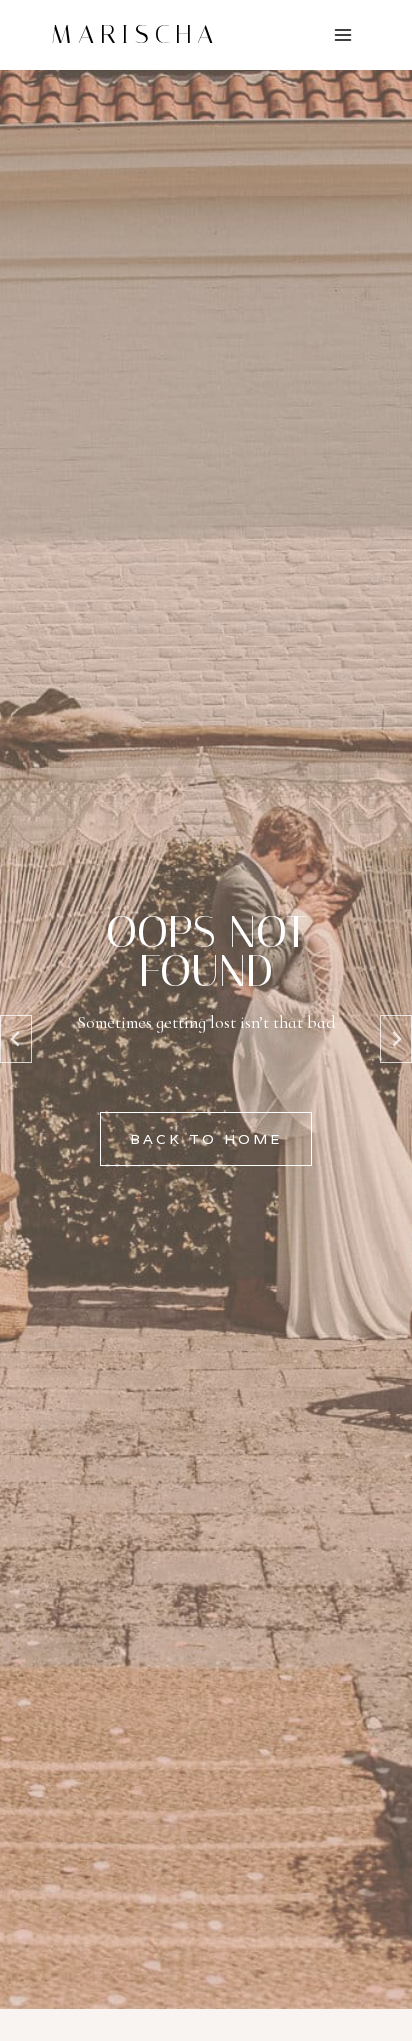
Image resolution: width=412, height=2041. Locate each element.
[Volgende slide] (396, 1039)
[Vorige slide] (16, 1039)
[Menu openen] (342, 34)
